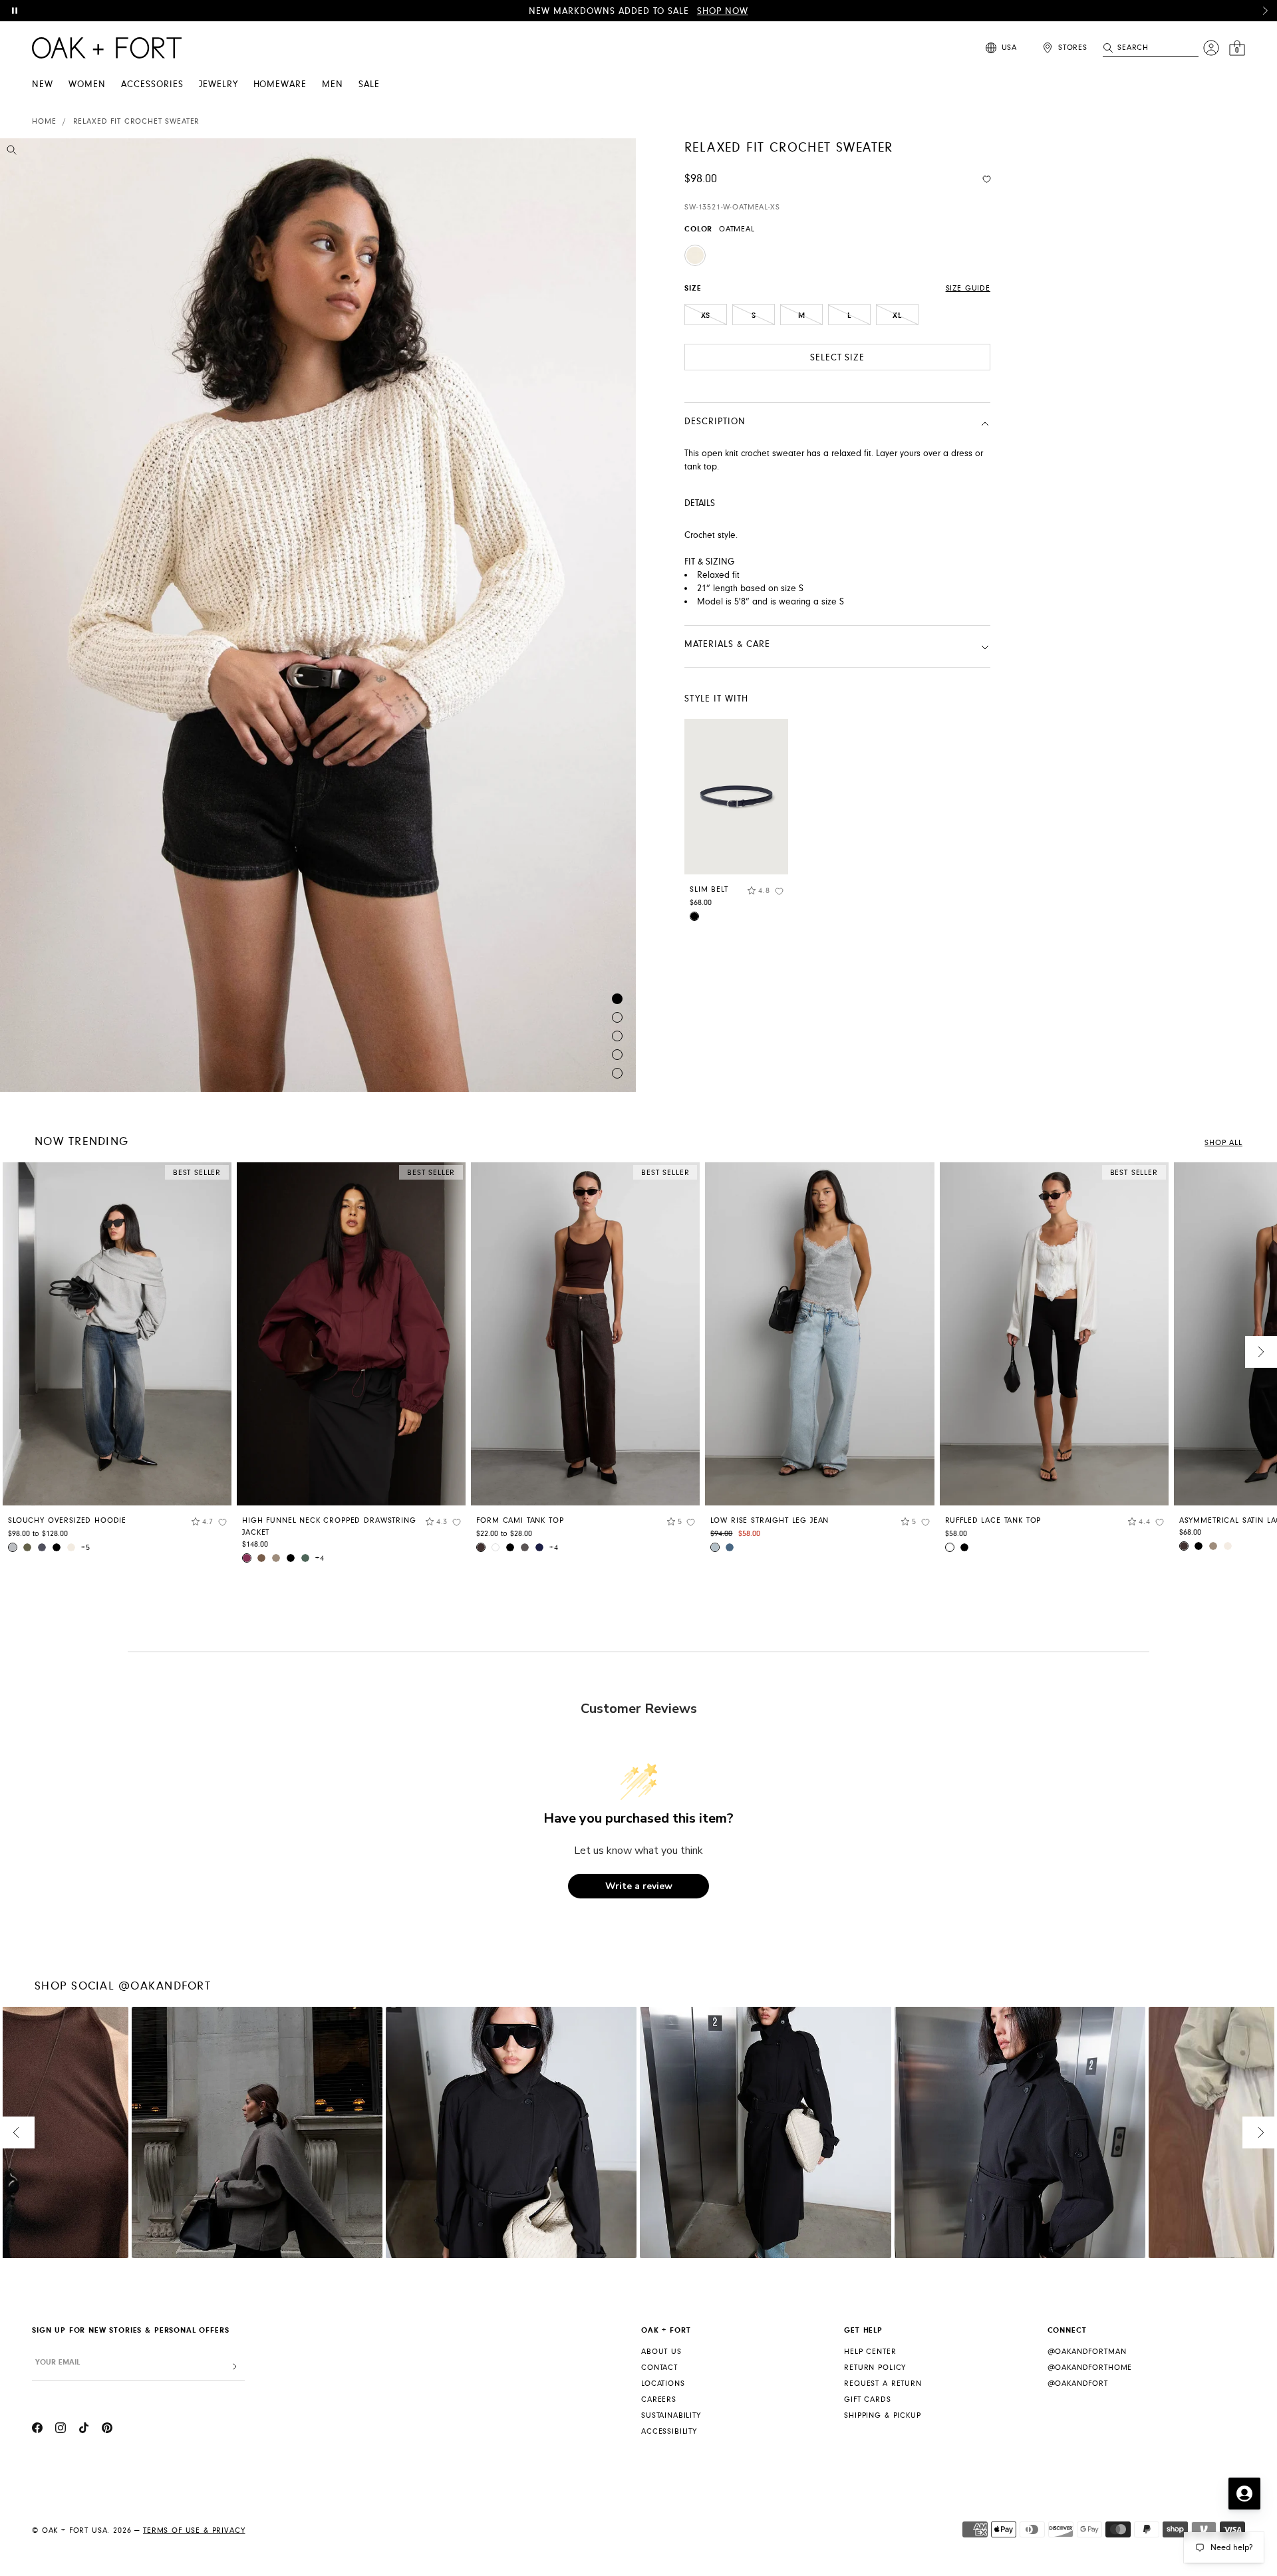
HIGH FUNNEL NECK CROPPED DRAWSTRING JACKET (329, 1526)
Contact (659, 2368)
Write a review (639, 1886)
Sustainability (671, 2415)
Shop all (1223, 1143)
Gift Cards (867, 2399)
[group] (117, 1362)
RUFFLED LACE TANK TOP (993, 1520)
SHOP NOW (723, 11)
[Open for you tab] (1244, 2494)
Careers (659, 2399)
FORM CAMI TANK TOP (520, 1520)
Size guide (968, 288)
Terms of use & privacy (194, 2530)
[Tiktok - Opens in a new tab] (84, 2430)
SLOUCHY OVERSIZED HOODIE (67, 1520)
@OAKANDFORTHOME (1090, 2368)
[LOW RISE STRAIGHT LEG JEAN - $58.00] (819, 1334)
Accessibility (669, 2431)
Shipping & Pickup (882, 2415)
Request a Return (883, 2383)
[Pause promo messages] (15, 11)
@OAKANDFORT (1078, 2383)
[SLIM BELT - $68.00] (736, 797)
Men (333, 84)
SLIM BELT (709, 889)
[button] (1265, 11)
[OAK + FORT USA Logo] (107, 48)
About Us (661, 2352)
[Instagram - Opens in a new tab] (61, 2430)
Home (44, 121)
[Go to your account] (1211, 48)
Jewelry (218, 84)
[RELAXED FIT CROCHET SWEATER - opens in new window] (318, 615)
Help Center (870, 2352)
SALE (369, 84)
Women (87, 84)
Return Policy (875, 2368)
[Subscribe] (235, 2367)
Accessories (152, 84)
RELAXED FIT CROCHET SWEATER (137, 121)
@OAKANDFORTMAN (1087, 2352)
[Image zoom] (12, 152)
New (43, 84)
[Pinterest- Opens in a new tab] (107, 2430)
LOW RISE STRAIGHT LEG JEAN (770, 1520)
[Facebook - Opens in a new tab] (37, 2430)
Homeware (280, 84)
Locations (663, 2383)
